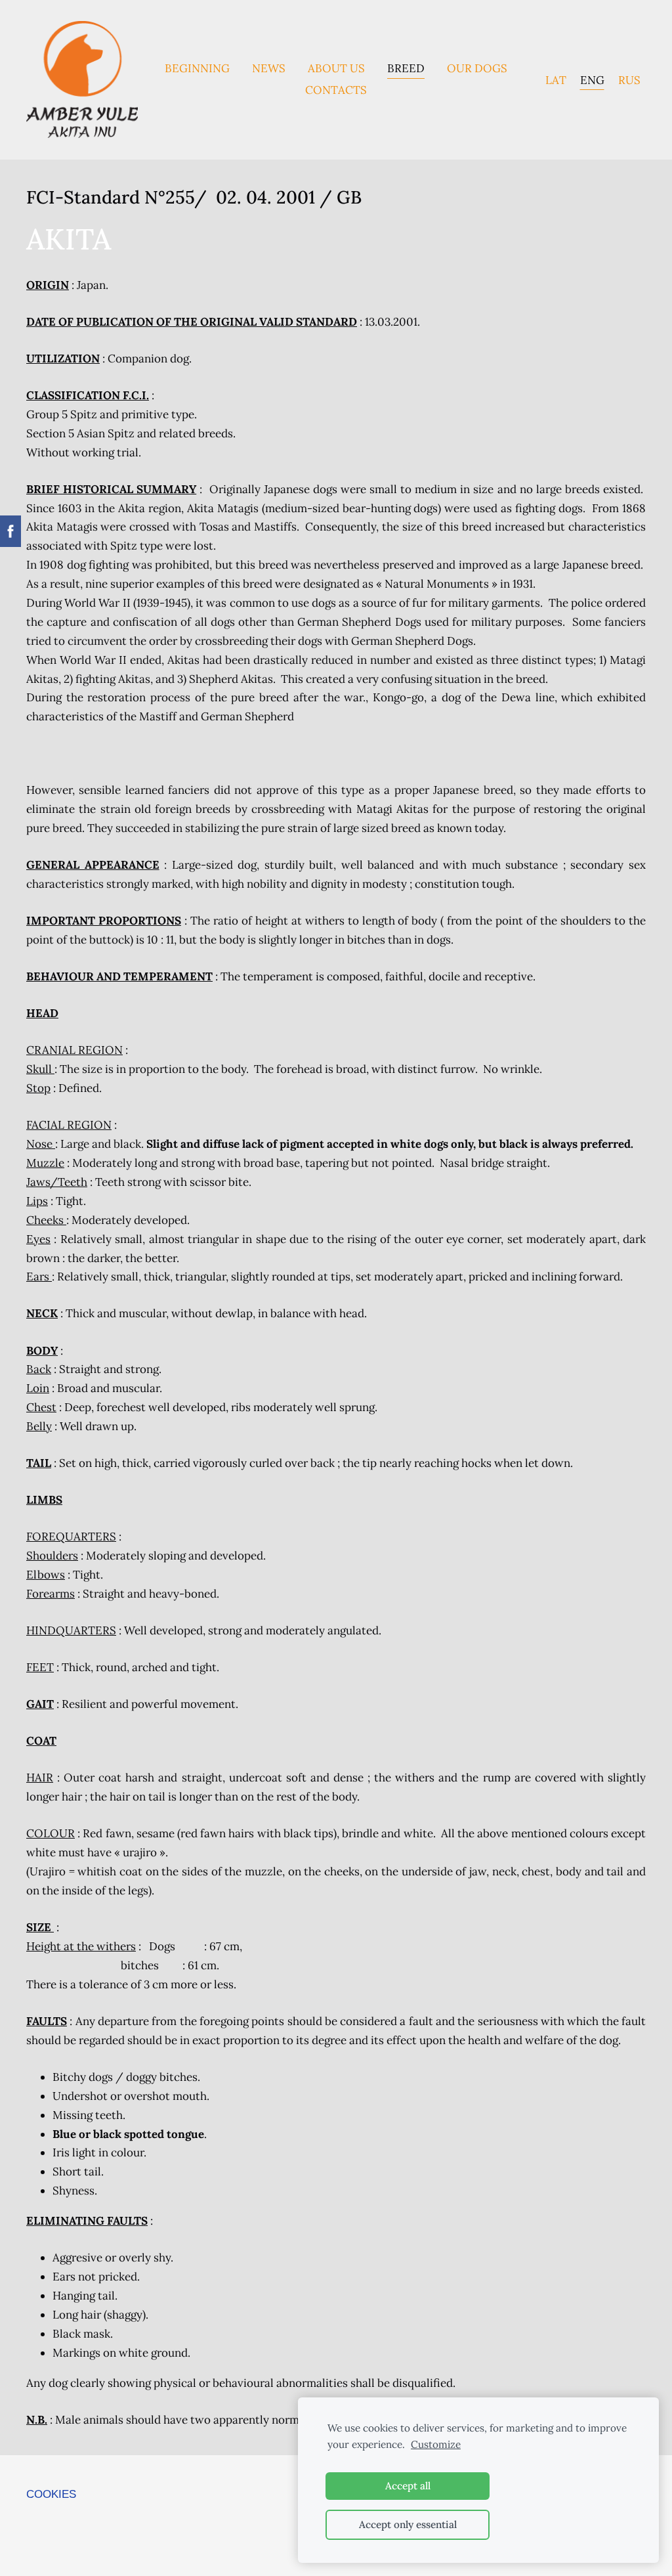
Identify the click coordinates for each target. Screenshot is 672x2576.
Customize (436, 2444)
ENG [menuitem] (592, 79)
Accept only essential (408, 2524)
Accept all (408, 2486)
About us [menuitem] (336, 68)
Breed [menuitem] (406, 68)
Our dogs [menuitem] (477, 68)
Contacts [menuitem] (336, 90)
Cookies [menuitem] (51, 2494)
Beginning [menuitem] (197, 68)
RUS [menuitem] (629, 79)
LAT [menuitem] (556, 79)
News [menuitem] (269, 68)
